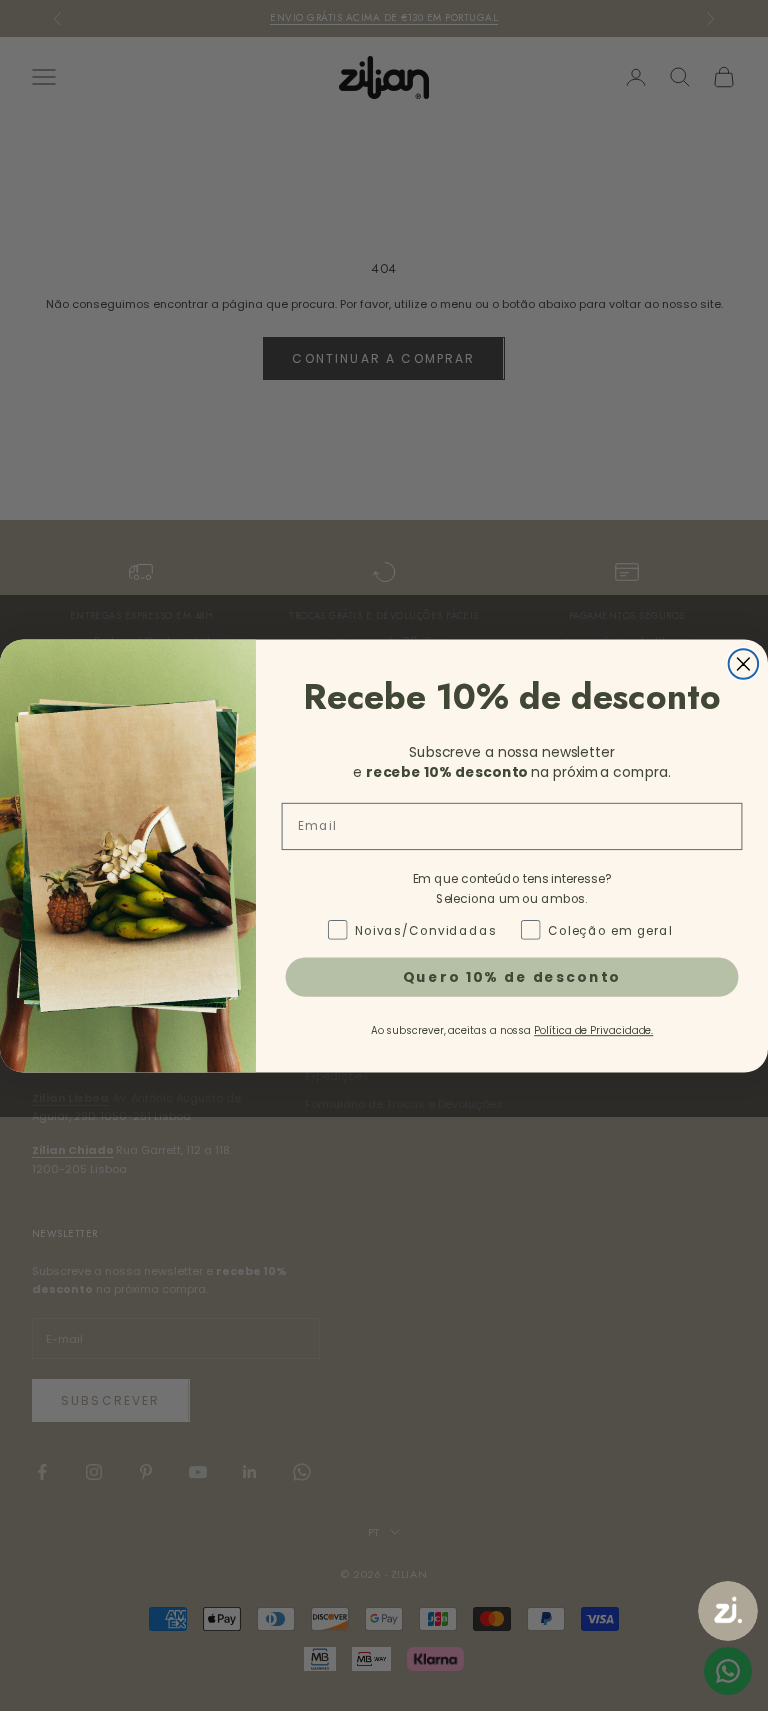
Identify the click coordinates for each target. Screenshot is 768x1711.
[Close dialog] (744, 664)
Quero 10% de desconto (512, 976)
